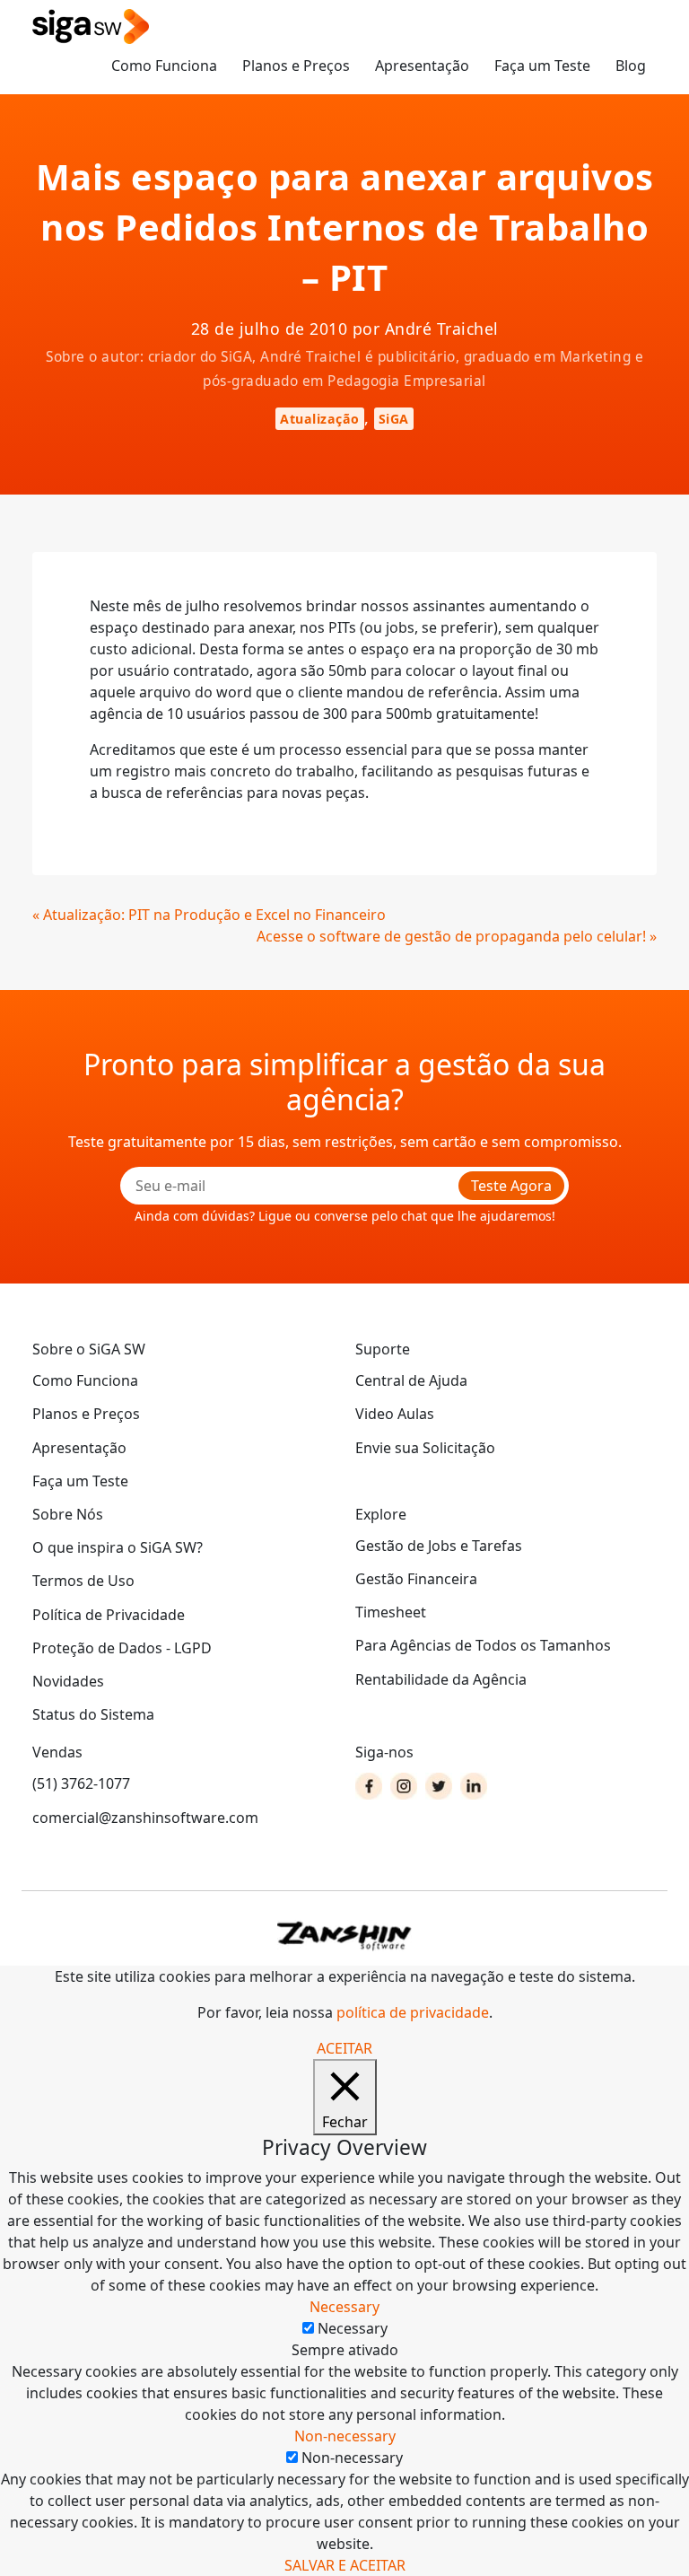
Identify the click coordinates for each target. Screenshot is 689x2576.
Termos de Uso (83, 1581)
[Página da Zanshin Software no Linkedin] (474, 1786)
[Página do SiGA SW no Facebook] (369, 1786)
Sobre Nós (68, 1514)
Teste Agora (511, 1186)
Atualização (320, 419)
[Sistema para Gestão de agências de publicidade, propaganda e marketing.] (91, 27)
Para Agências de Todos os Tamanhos (483, 1645)
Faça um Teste (542, 66)
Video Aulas (395, 1414)
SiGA (394, 419)
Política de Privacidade (109, 1615)
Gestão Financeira (416, 1579)
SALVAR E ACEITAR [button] (345, 2565)
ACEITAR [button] (344, 2048)
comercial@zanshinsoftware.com (145, 1818)
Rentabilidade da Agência (441, 1679)
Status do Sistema (93, 1714)
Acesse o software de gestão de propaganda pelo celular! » (457, 936)
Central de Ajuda (411, 1380)
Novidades (68, 1681)
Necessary (353, 2328)
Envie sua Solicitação (425, 1448)
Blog (631, 66)
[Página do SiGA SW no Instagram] (404, 1786)
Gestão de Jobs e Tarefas (439, 1546)
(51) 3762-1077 (81, 1783)
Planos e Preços (296, 66)
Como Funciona (164, 66)
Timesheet (391, 1612)
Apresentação (422, 66)
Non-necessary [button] (345, 2436)
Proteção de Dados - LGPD (122, 1648)
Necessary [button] (344, 2307)
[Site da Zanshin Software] (344, 1936)
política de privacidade (413, 2012)
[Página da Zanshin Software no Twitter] (439, 1786)
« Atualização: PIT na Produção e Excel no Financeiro (209, 915)
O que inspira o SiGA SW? (118, 1547)
